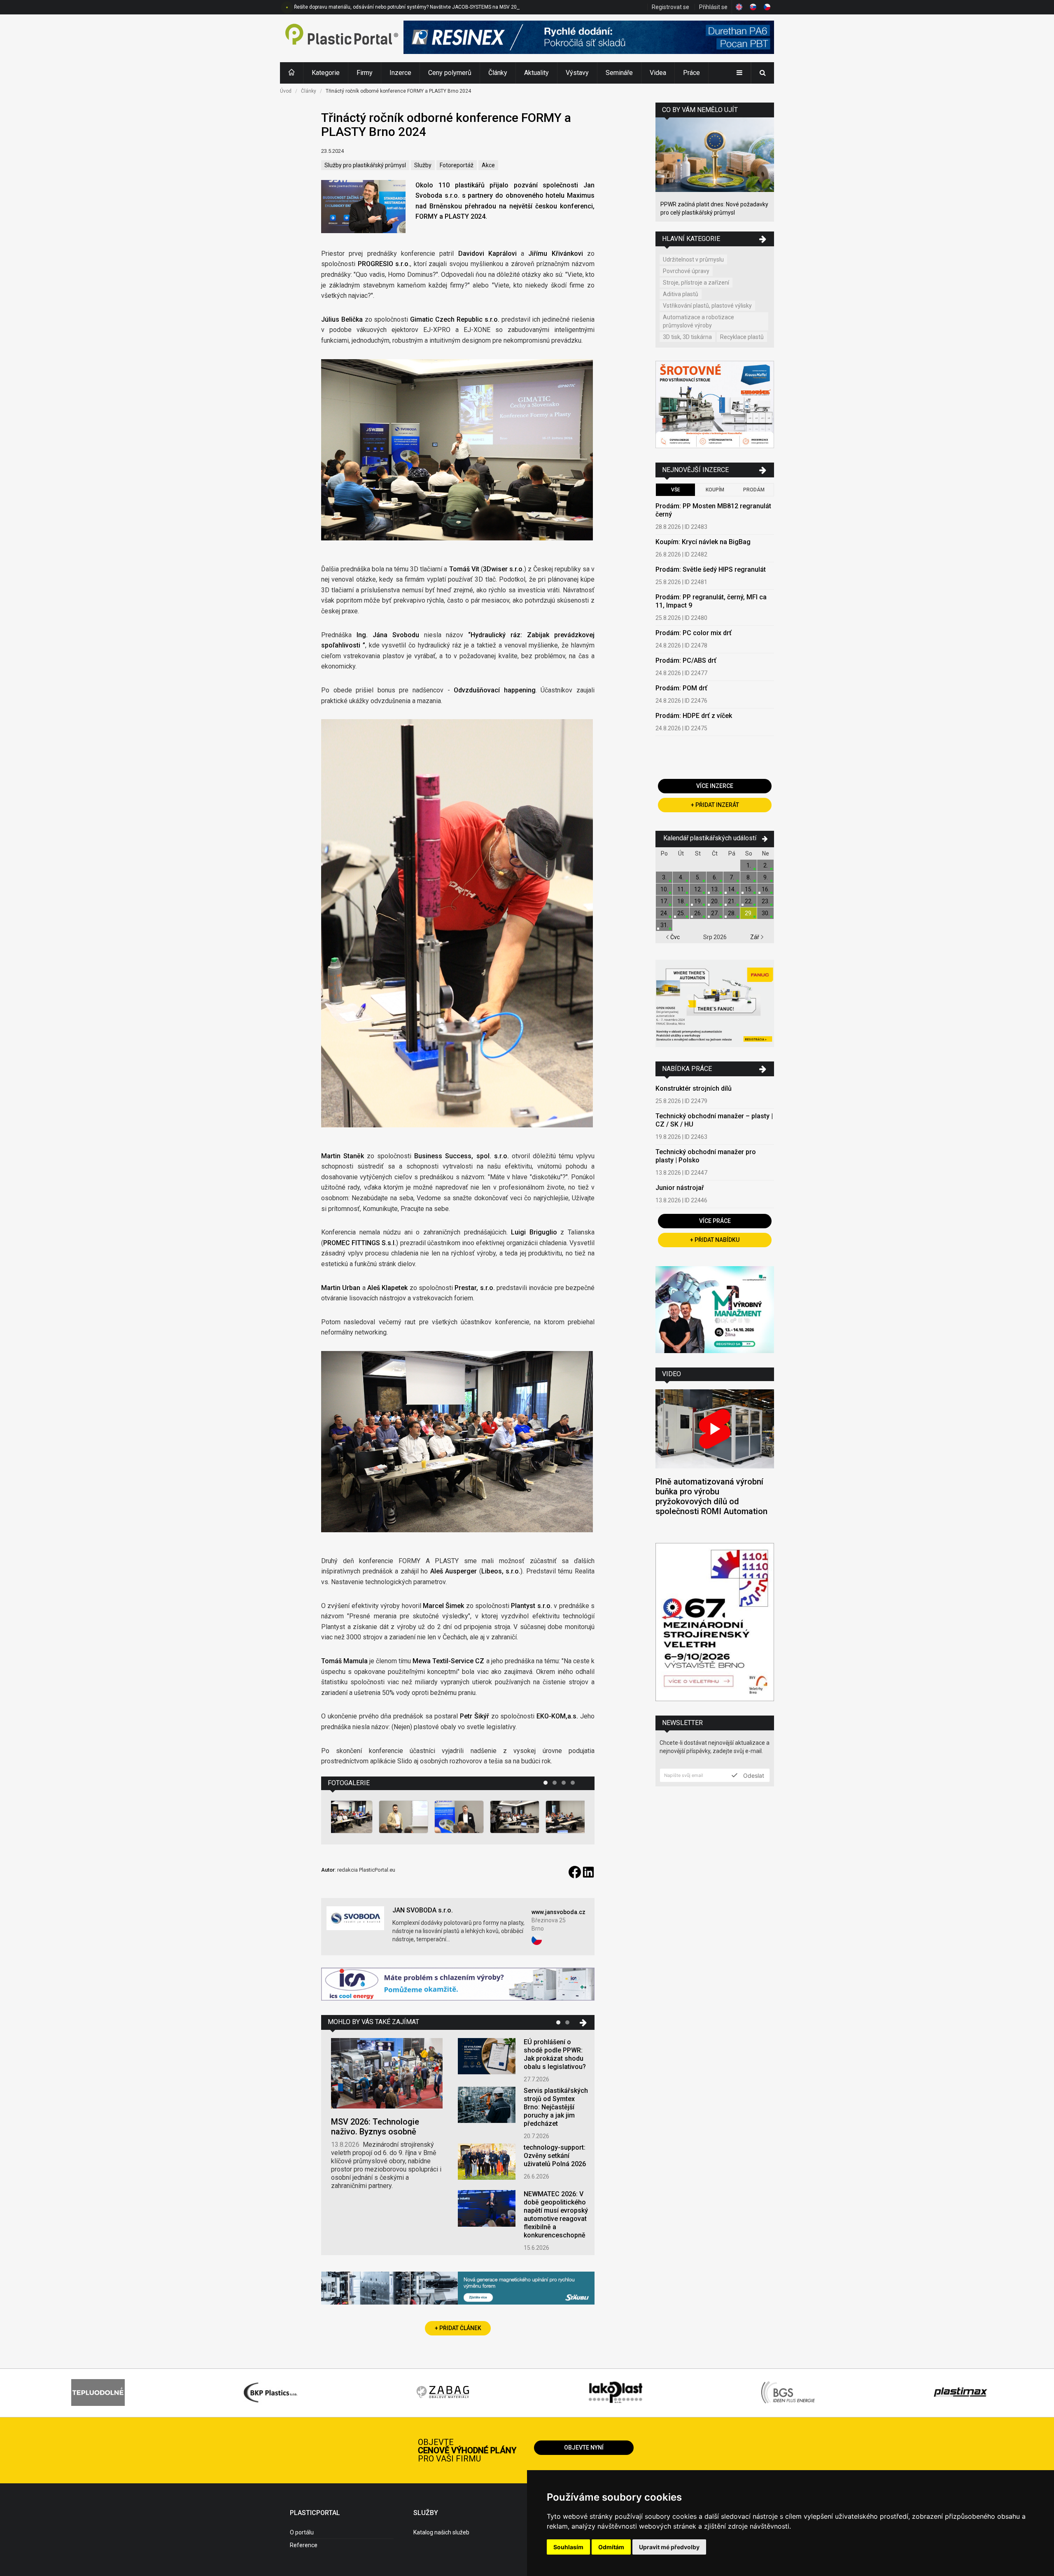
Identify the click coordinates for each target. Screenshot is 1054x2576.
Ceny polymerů (450, 73)
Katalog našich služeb (441, 2532)
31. (664, 925)
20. (715, 901)
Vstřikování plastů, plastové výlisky (707, 306)
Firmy (365, 73)
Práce (691, 73)
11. (681, 889)
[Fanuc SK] (715, 1004)
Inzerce (400, 73)
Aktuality (536, 73)
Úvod (286, 91)
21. (732, 901)
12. (698, 889)
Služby (423, 165)
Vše (676, 490)
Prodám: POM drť (681, 688)
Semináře (619, 73)
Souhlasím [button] (568, 2547)
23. (766, 901)
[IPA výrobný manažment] (715, 1311)
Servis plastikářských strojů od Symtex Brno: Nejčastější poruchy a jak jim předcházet (556, 2107)
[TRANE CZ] (458, 1985)
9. (766, 877)
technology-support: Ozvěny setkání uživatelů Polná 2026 (555, 2156)
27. (715, 913)
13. (715, 889)
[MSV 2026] (715, 1623)
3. (664, 877)
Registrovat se (670, 7)
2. (766, 865)
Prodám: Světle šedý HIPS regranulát (711, 569)
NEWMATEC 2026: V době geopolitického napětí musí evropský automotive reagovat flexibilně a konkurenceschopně (556, 2215)
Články (498, 73)
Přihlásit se (713, 7)
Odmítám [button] (611, 2547)
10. (664, 889)
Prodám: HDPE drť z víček (694, 716)
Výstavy (577, 73)
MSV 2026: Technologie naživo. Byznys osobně (375, 2127)
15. (749, 889)
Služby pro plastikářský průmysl (365, 165)
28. (732, 913)
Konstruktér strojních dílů (694, 1088)
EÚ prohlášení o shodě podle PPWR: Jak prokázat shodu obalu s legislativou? (555, 2054)
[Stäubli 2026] (458, 2289)
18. (681, 901)
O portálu (302, 2532)
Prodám (754, 490)
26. (698, 913)
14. (732, 889)
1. (749, 865)
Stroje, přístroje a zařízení (696, 283)
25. (681, 913)
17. (664, 901)
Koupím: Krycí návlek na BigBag (703, 542)
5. (698, 877)
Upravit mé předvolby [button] (669, 2547)
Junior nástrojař (680, 1188)
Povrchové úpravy (686, 271)
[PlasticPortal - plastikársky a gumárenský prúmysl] (342, 38)
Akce (488, 165)
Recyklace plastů (742, 337)
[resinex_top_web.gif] (589, 38)
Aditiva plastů (681, 294)
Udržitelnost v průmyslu (693, 259)
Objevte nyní (584, 2447)
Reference (304, 2545)
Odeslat (753, 1775)
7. (732, 877)
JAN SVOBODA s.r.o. (423, 1910)
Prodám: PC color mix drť (694, 633)
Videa (658, 73)
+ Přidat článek (458, 2328)
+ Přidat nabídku (715, 1240)
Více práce (715, 1221)
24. (664, 913)
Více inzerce (715, 786)
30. (766, 913)
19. (698, 901)
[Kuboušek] (715, 406)
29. (749, 913)
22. (749, 901)
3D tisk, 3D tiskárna (687, 337)
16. (766, 889)
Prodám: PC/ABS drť (686, 660)
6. (715, 877)
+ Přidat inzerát (715, 805)
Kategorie (326, 73)
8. (749, 877)
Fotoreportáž (457, 165)
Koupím (715, 490)
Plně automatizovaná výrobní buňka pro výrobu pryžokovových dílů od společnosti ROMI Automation (711, 1496)
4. (681, 877)
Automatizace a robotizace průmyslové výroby (698, 321)
